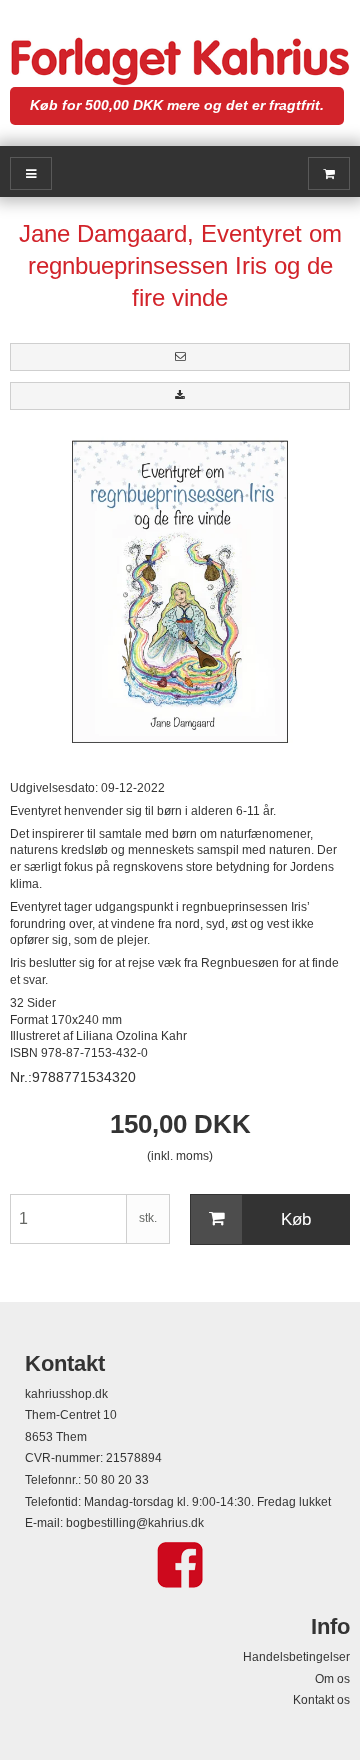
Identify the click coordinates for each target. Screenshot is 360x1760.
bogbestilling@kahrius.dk (135, 1523)
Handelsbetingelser (296, 1657)
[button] (180, 357)
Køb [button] (296, 1219)
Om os (332, 1679)
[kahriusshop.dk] (180, 61)
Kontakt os (321, 1700)
